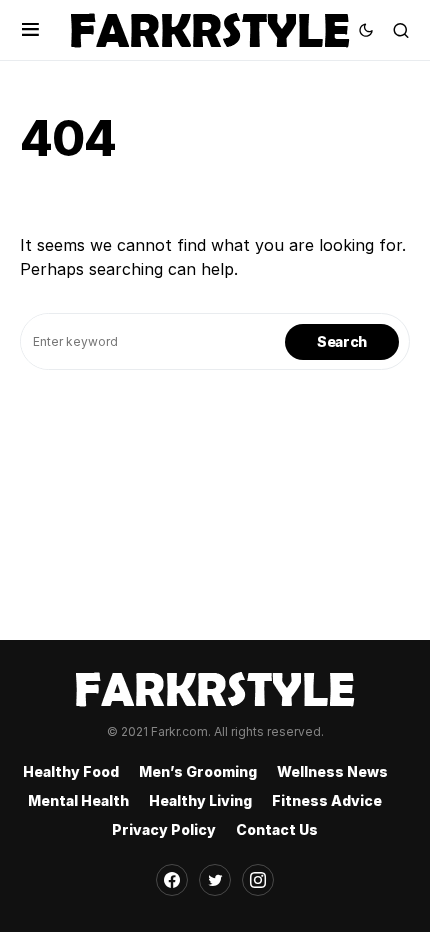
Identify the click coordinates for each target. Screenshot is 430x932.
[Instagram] (258, 880)
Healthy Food (71, 771)
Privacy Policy (164, 829)
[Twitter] (215, 880)
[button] (30, 30)
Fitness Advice (327, 800)
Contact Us (277, 829)
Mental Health (78, 800)
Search (342, 341)
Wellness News (332, 771)
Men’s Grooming (198, 771)
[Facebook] (172, 880)
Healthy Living (200, 800)
